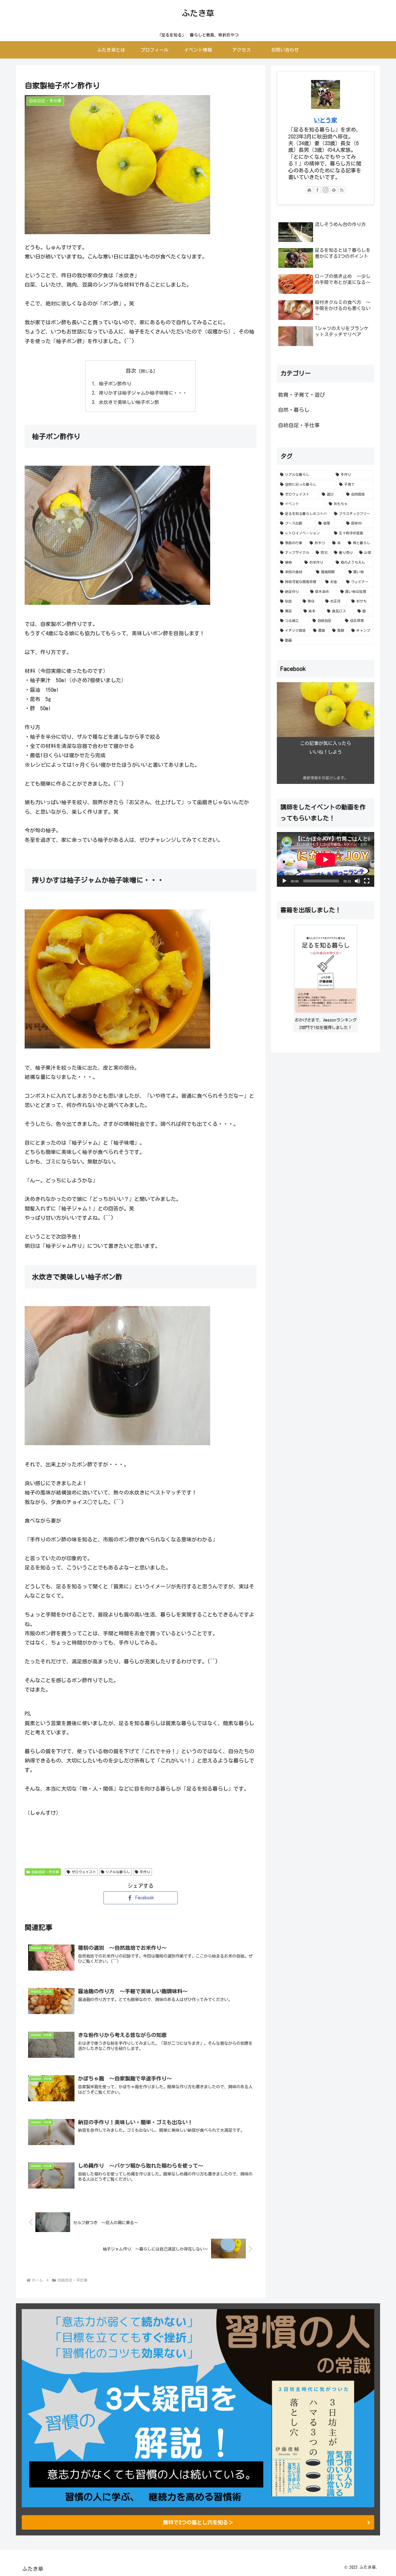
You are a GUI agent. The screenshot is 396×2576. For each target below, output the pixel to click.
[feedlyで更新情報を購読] (334, 190)
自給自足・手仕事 (45, 1872)
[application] (326, 859)
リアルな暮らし (118, 1872)
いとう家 (326, 120)
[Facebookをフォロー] (317, 190)
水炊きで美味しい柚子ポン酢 (129, 402)
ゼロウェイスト (84, 1872)
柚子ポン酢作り (115, 384)
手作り (145, 1872)
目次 (131, 371)
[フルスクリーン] (367, 881)
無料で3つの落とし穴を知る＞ (198, 2522)
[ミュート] (357, 881)
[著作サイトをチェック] (309, 190)
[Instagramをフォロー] (326, 190)
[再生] (284, 881)
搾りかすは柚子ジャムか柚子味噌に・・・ (143, 393)
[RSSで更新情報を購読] (342, 190)
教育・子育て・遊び (301, 395)
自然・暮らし (294, 410)
